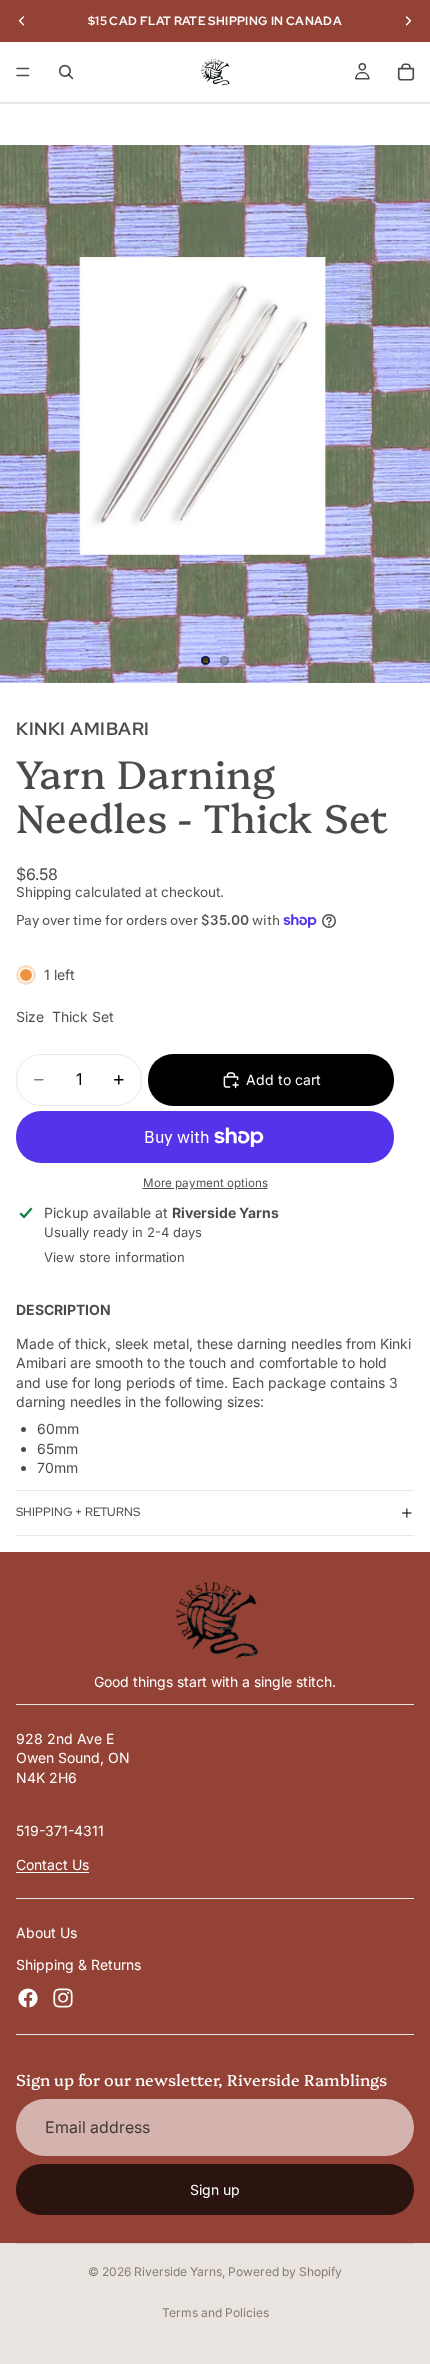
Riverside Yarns (178, 2271)
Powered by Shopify (285, 2271)
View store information (114, 1257)
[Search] (66, 72)
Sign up (215, 2189)
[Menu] (23, 72)
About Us (46, 1932)
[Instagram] (63, 1998)
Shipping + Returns (78, 1512)
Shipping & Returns (78, 1964)
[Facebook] (28, 1998)
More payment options (205, 1183)
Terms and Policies (215, 2312)
